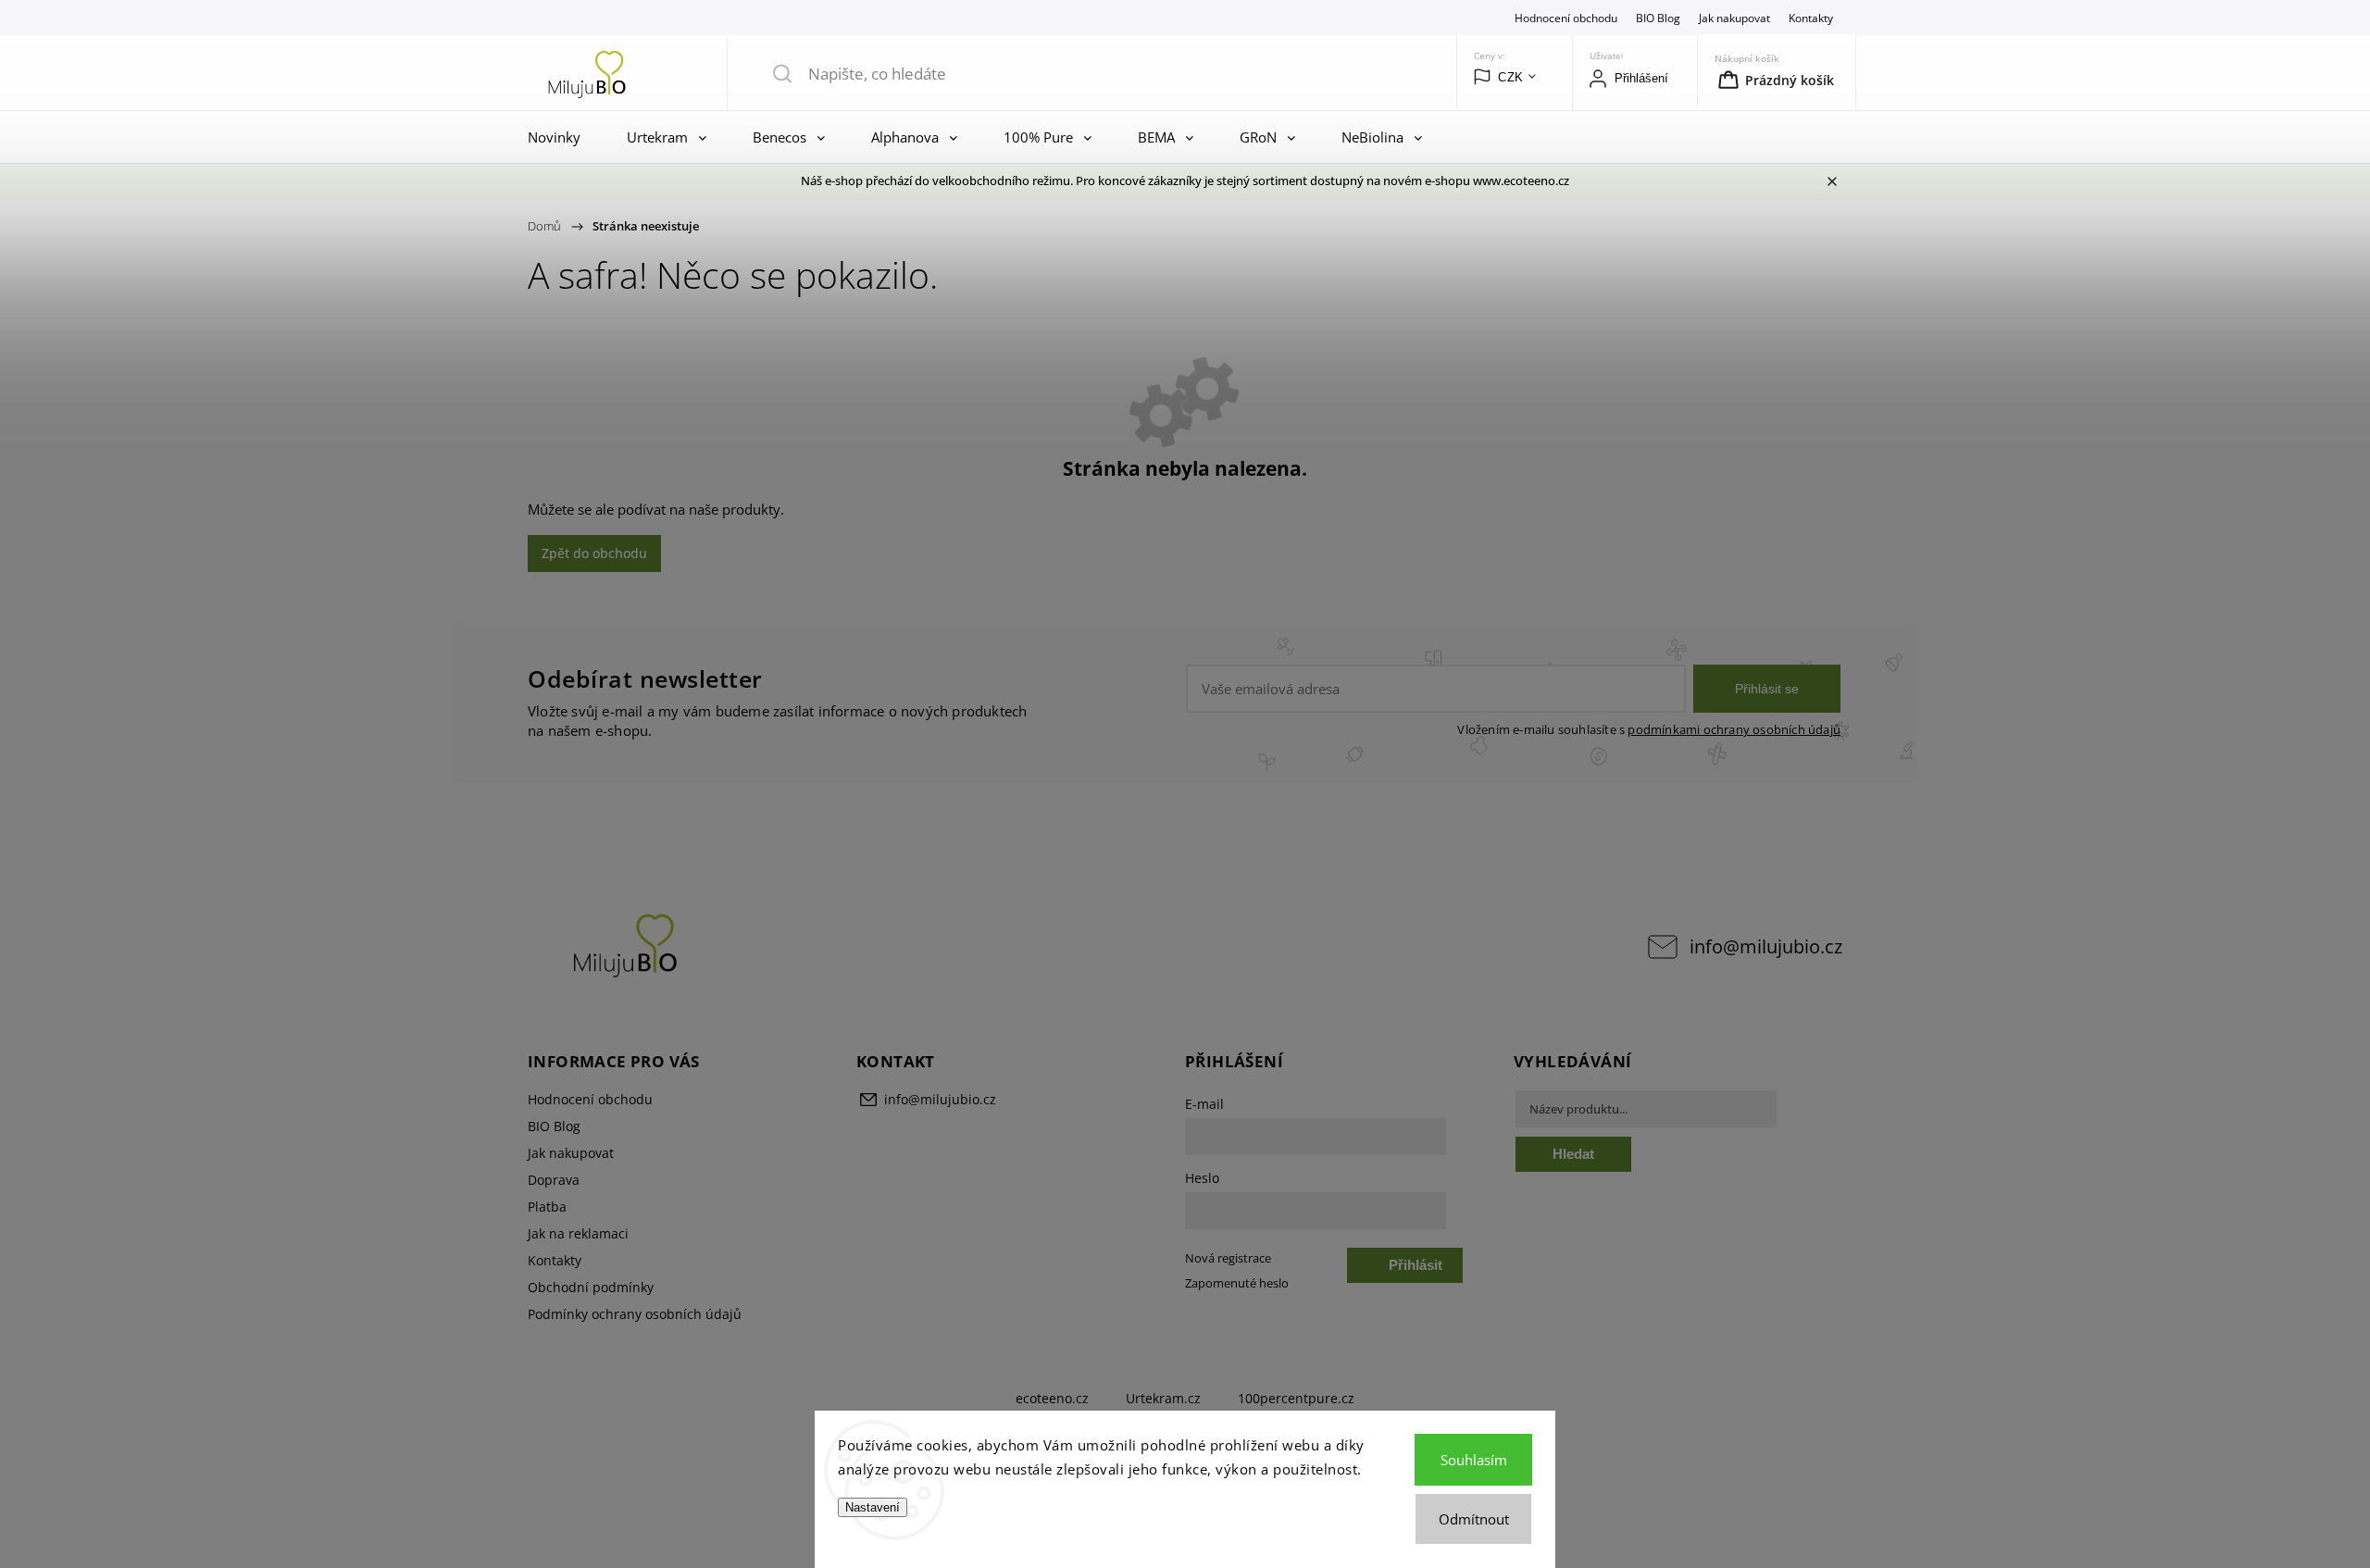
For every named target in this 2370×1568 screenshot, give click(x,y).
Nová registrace (1228, 1258)
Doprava (554, 1180)
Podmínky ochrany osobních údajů (635, 1314)
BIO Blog (1658, 18)
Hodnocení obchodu (1566, 18)
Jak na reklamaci (578, 1233)
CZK (1511, 77)
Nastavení (873, 1507)
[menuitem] (559, 137)
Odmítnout (1474, 1519)
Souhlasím (1474, 1460)
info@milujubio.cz (1766, 946)
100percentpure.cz (1296, 1398)
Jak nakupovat (1734, 18)
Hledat (1573, 1154)
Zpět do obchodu (594, 553)
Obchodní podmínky (591, 1287)
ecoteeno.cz (1052, 1398)
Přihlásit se (1767, 689)
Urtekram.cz (1163, 1398)
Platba (547, 1207)
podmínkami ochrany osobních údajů (1734, 730)
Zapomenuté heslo (1237, 1283)
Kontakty (1811, 18)
